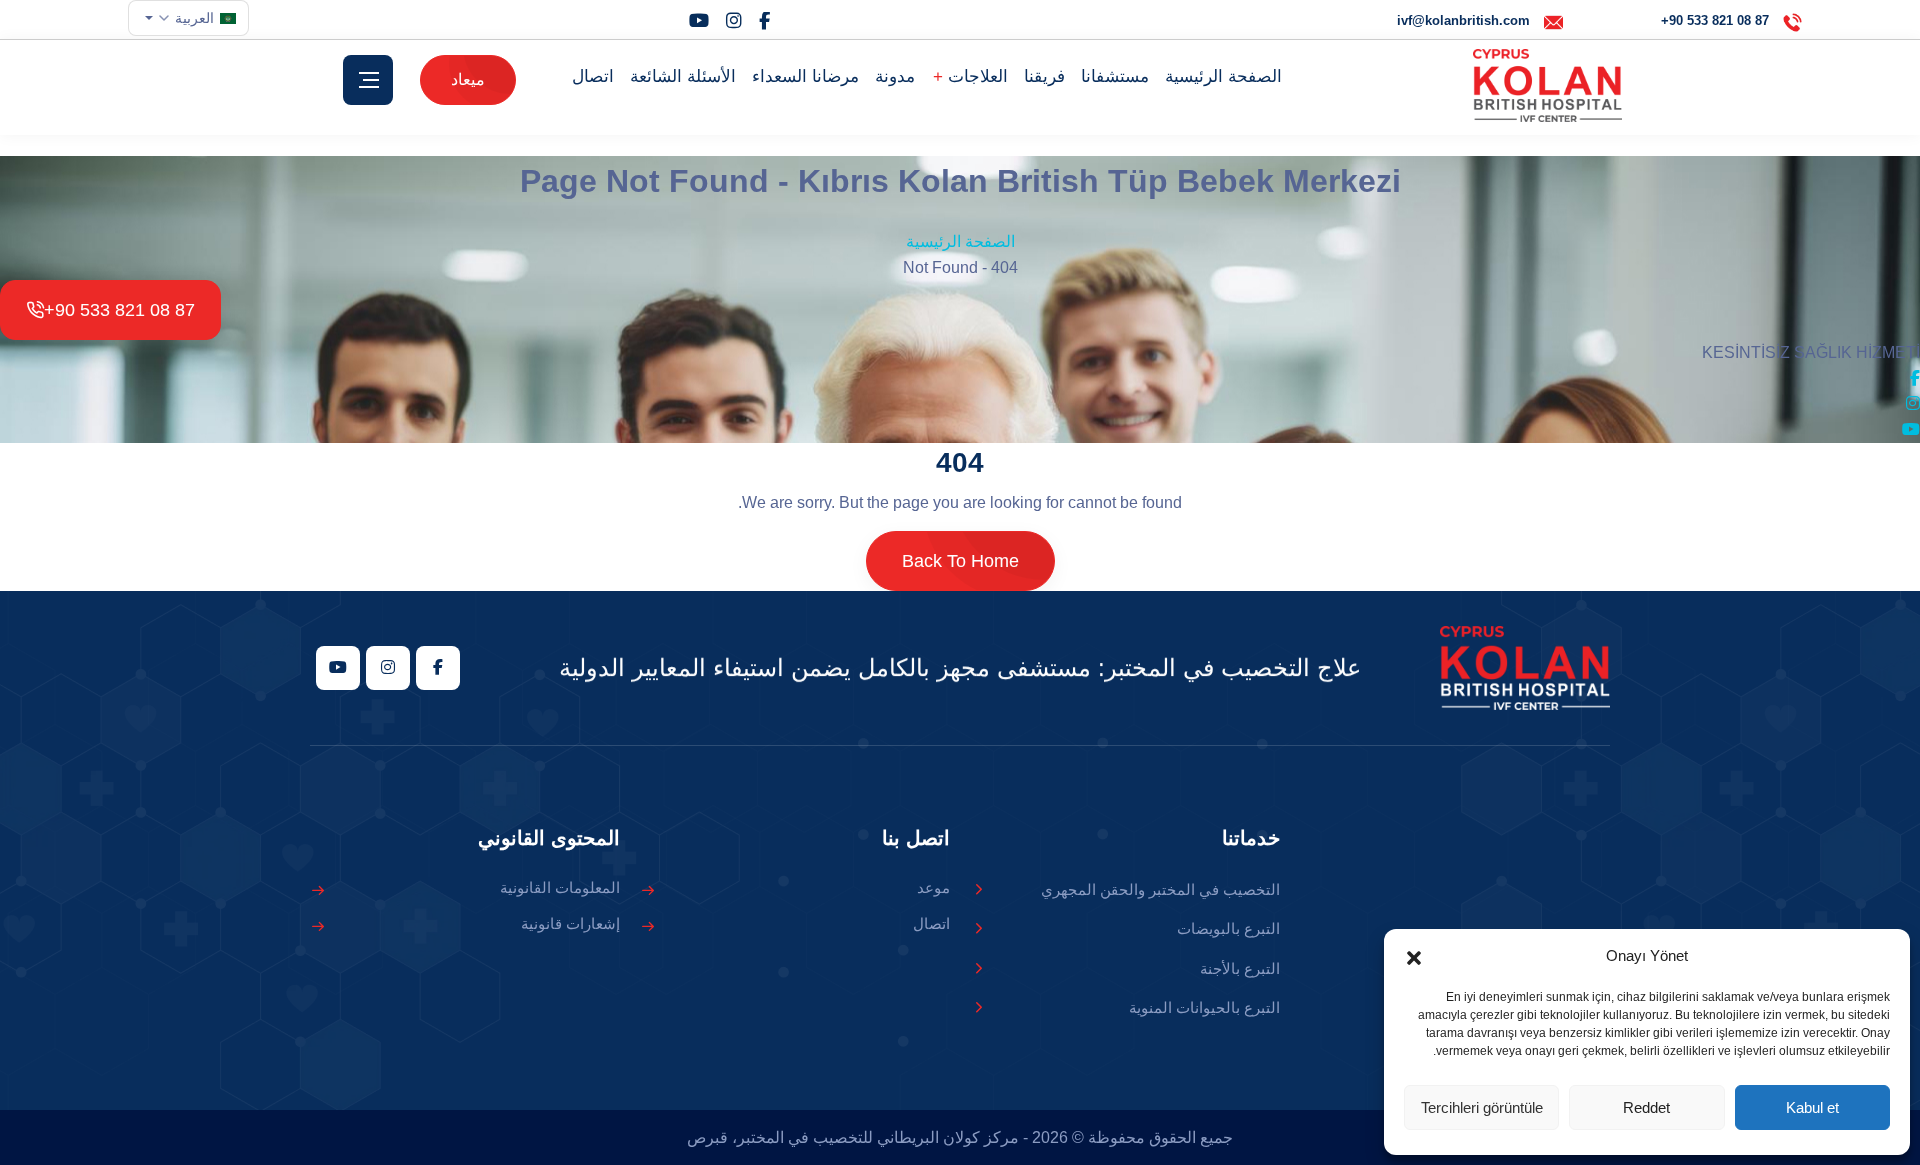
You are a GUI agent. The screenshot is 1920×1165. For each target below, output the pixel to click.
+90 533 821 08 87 (119, 310)
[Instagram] (734, 21)
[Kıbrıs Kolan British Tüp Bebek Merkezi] (1547, 85)
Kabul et (1812, 1107)
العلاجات (975, 76)
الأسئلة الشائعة (683, 76)
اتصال (593, 76)
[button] (1414, 956)
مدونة (895, 76)
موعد (933, 887)
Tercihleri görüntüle (1482, 1107)
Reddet (1646, 1107)
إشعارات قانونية (570, 923)
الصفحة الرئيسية (1223, 76)
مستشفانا (1115, 76)
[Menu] (368, 80)
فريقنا (1044, 76)
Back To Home (960, 561)
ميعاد (468, 79)
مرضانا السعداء (805, 76)
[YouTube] (699, 21)
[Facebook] (764, 21)
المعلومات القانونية (560, 887)
